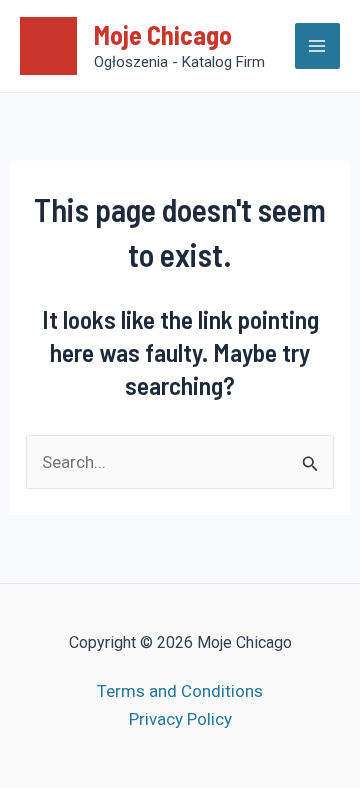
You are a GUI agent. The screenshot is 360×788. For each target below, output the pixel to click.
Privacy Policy (180, 719)
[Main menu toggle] (318, 46)
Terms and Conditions (180, 691)
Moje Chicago (163, 34)
